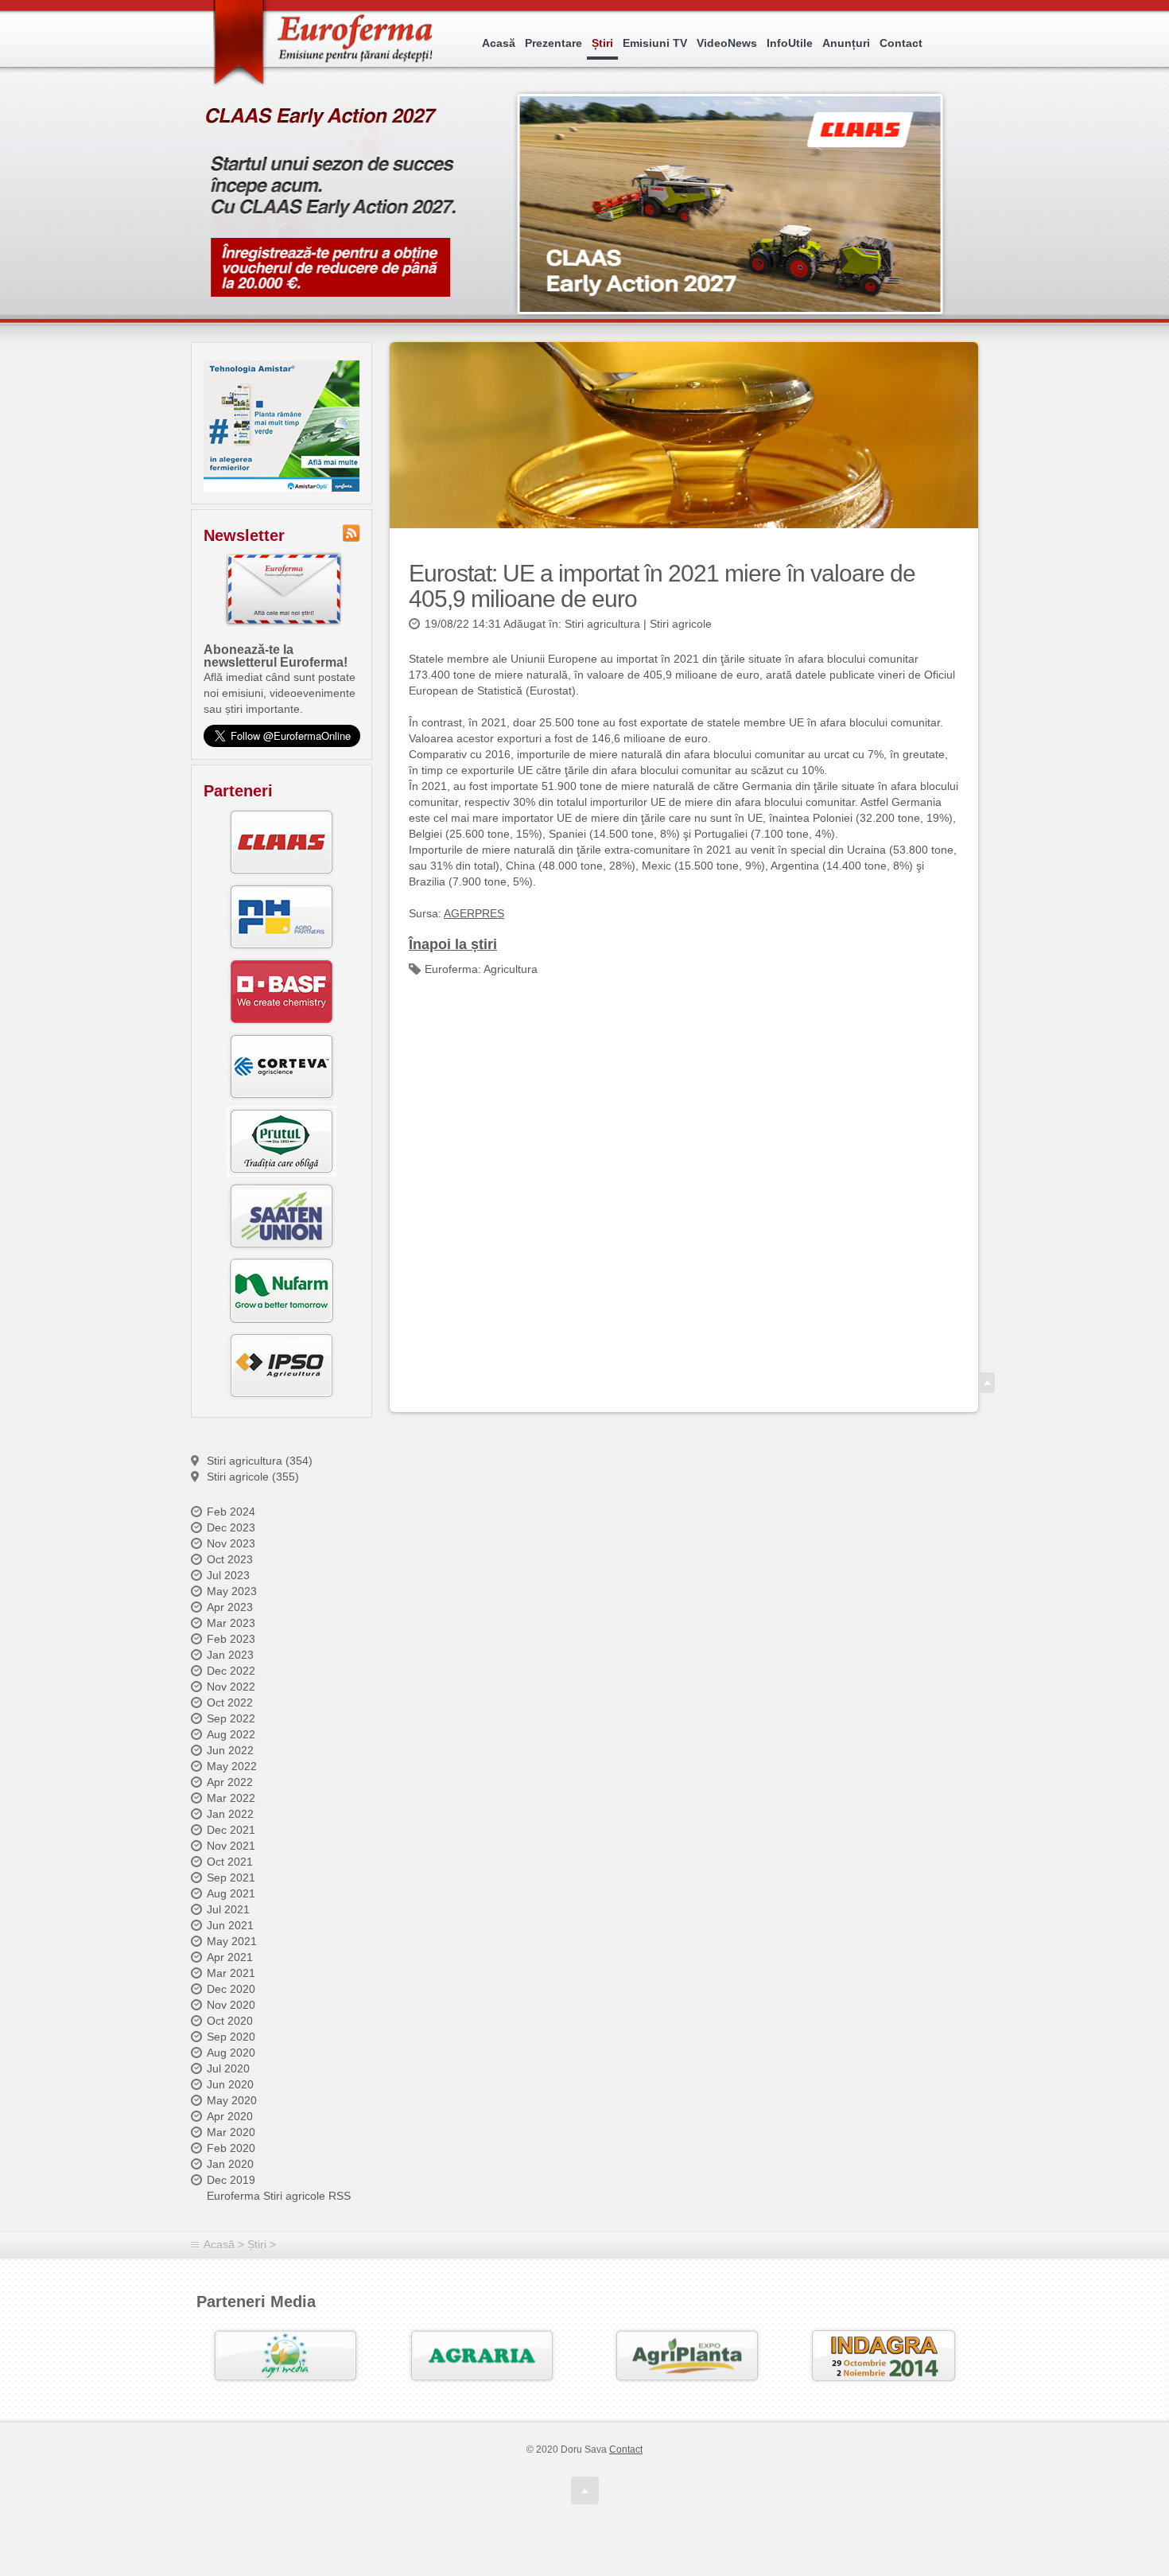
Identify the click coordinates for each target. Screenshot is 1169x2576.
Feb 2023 (231, 1639)
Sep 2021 (231, 1878)
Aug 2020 (231, 2053)
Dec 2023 (231, 1527)
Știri (602, 43)
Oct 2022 (230, 1702)
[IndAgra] (884, 2356)
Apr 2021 (230, 1957)
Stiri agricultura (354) (260, 1461)
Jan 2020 (230, 2164)
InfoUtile (790, 43)
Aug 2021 (231, 1893)
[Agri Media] (285, 2356)
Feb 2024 (231, 1512)
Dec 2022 (231, 1671)
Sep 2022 (231, 1718)
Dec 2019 (231, 2180)
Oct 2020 (230, 2021)
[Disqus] (684, 1190)
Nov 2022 (231, 1687)
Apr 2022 (230, 1782)
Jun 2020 (230, 2084)
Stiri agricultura (602, 624)
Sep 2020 (231, 2037)
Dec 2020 (231, 1989)
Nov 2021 (231, 1846)
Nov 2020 (231, 2005)
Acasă (499, 43)
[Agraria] (482, 2356)
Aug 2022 (231, 1734)
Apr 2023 (230, 1607)
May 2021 (232, 1941)
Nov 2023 (231, 1543)
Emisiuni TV (655, 43)
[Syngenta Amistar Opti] (282, 426)
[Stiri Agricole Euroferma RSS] (351, 533)
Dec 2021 (231, 1830)
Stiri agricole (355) (253, 1477)
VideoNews (727, 43)
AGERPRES (474, 913)
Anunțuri (846, 43)
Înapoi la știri (453, 944)
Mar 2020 (231, 2132)
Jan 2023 (230, 1655)
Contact (901, 43)
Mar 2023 (231, 1623)
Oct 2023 (230, 1559)
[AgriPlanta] (687, 2356)
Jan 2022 (230, 1814)
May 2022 (232, 1766)
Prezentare (553, 43)
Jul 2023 (228, 1575)
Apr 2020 (230, 2116)
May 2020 (232, 2100)
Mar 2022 (231, 1798)
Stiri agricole (681, 624)
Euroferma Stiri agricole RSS (279, 2196)
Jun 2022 (230, 1750)
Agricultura (511, 969)
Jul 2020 (228, 2068)
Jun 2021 (230, 1925)
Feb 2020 (231, 2148)
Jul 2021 (228, 1909)
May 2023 (232, 1591)
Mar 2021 (231, 1973)
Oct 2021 (230, 1862)
